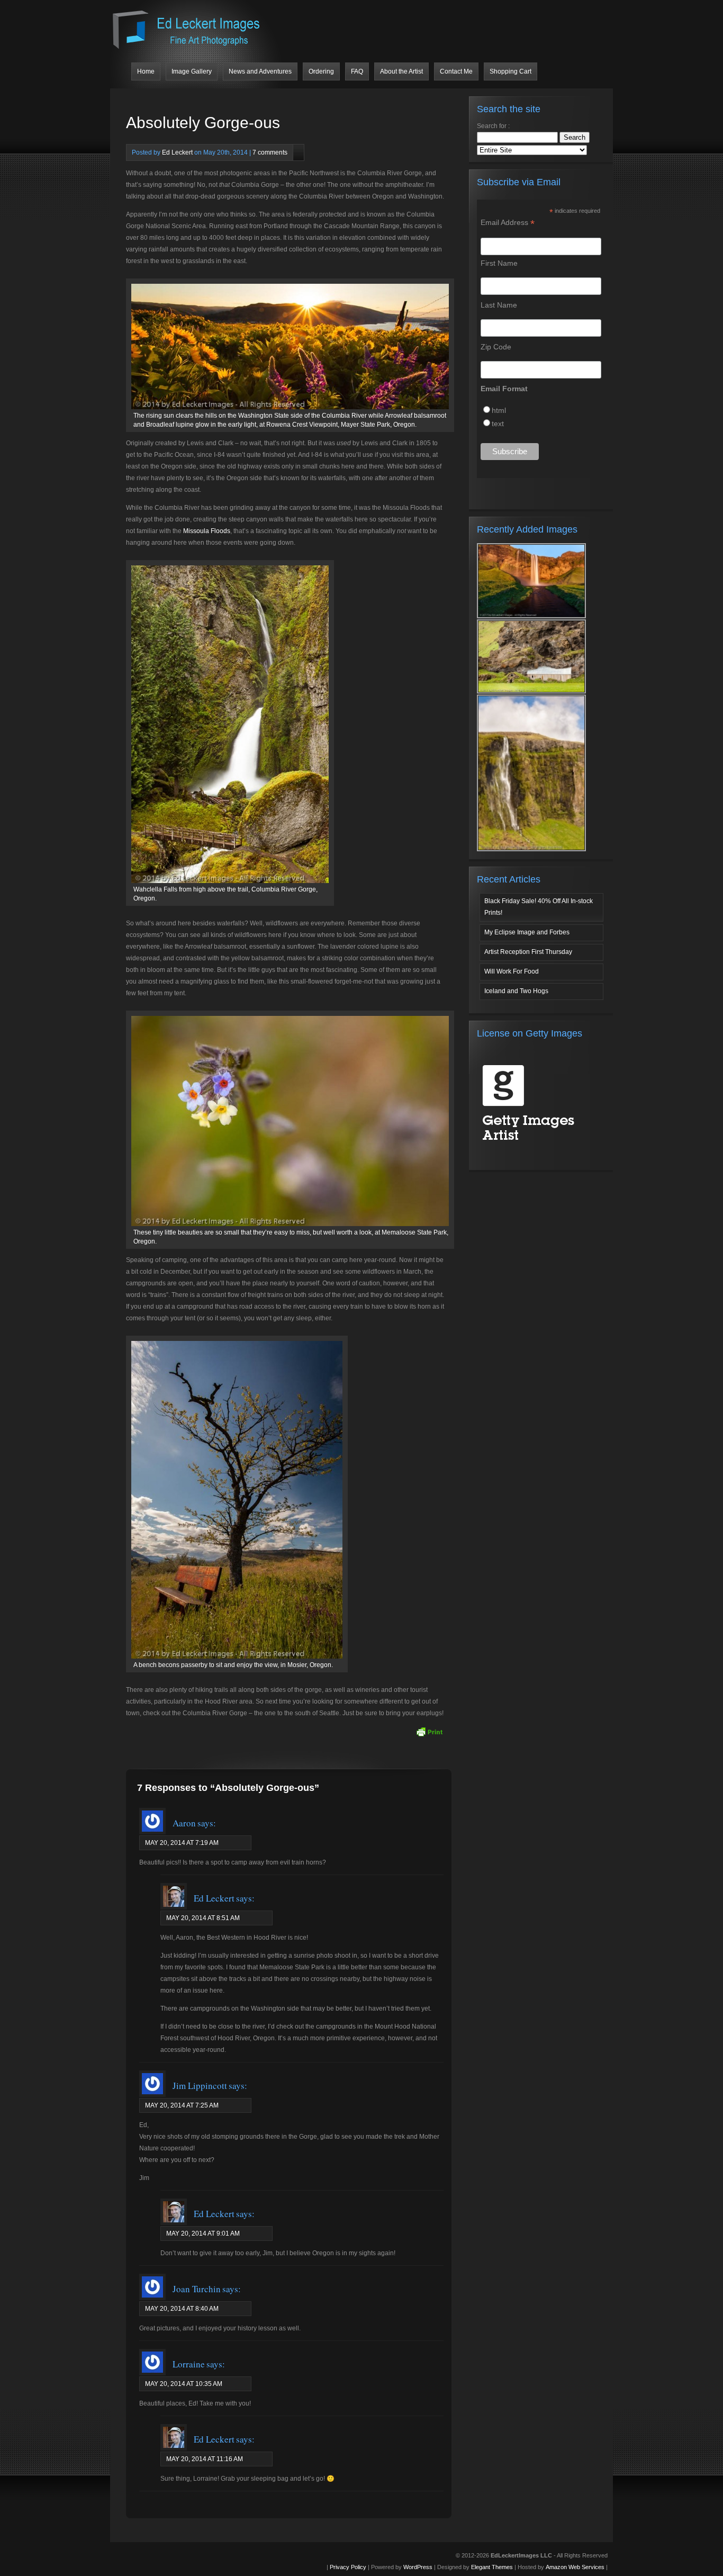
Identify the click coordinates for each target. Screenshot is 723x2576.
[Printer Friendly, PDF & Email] (429, 1732)
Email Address (508, 223)
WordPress (418, 2567)
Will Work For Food (512, 971)
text (498, 424)
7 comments (270, 152)
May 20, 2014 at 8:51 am (203, 1918)
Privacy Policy (348, 2567)
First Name (499, 263)
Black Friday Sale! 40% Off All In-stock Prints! (539, 907)
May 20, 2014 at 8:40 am (182, 2309)
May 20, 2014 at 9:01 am (203, 2233)
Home (146, 71)
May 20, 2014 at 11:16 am (205, 2459)
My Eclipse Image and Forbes (527, 932)
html (499, 410)
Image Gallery (192, 71)
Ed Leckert (177, 152)
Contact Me (456, 71)
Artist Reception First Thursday (528, 952)
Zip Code (496, 347)
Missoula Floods (207, 531)
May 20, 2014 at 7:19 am (182, 1843)
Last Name (499, 305)
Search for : (493, 126)
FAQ (357, 71)
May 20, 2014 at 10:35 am (184, 2384)
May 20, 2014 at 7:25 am (182, 2105)
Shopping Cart (510, 71)
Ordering (321, 71)
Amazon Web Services (575, 2567)
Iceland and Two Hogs (516, 991)
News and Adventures (260, 71)
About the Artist (401, 71)
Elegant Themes (492, 2567)
